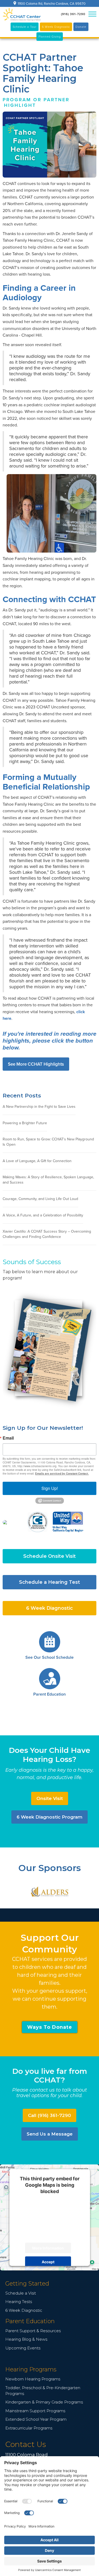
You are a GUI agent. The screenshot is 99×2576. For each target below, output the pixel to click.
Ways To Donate (50, 2027)
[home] (22, 14)
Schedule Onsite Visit (49, 1556)
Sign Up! (50, 1488)
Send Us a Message (50, 2134)
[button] (92, 14)
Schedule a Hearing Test (49, 1582)
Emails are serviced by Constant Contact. (62, 1474)
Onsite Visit (50, 1798)
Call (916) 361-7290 (49, 2115)
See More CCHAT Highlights (36, 1064)
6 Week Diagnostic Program (49, 1817)
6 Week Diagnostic (49, 1608)
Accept (48, 2262)
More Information (48, 2248)
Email (8, 1438)
